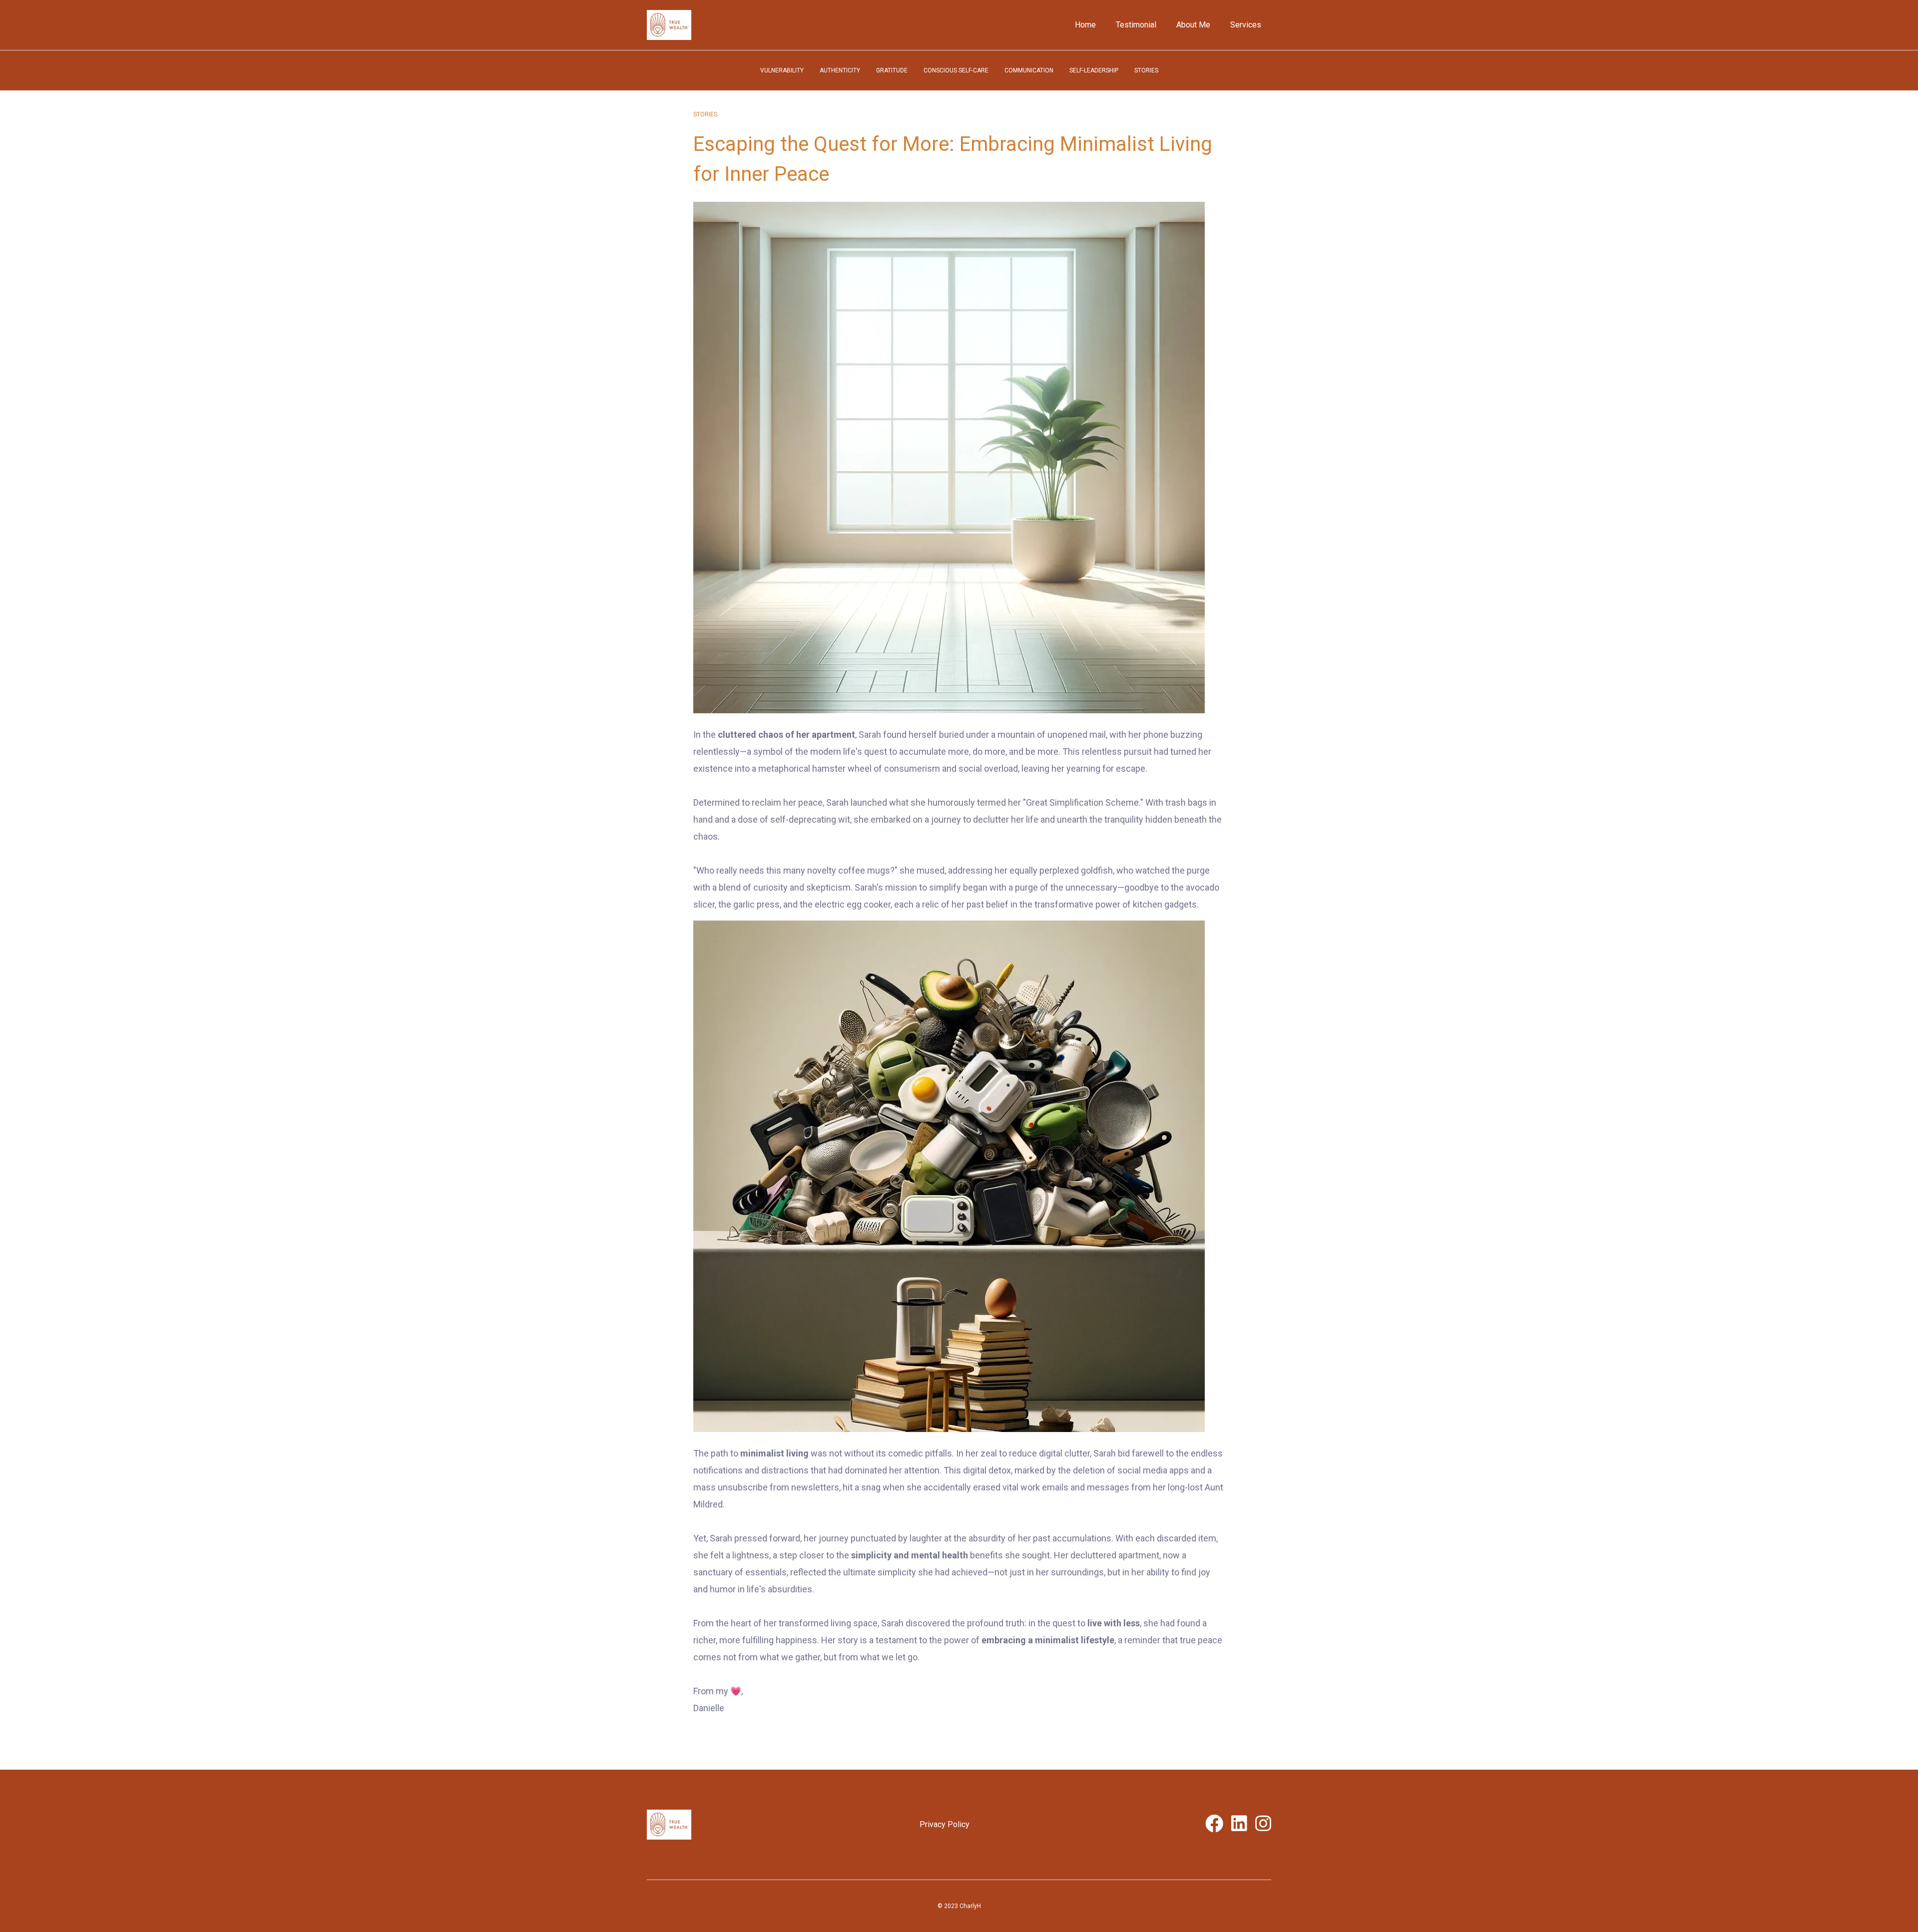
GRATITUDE (892, 70)
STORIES (1146, 70)
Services (1246, 25)
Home (1085, 25)
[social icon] (1214, 1827)
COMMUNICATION (1029, 70)
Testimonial (1136, 25)
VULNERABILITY (782, 70)
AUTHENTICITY (840, 70)
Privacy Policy (945, 1824)
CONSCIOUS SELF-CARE (956, 70)
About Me (1193, 25)
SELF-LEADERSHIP (1094, 70)
